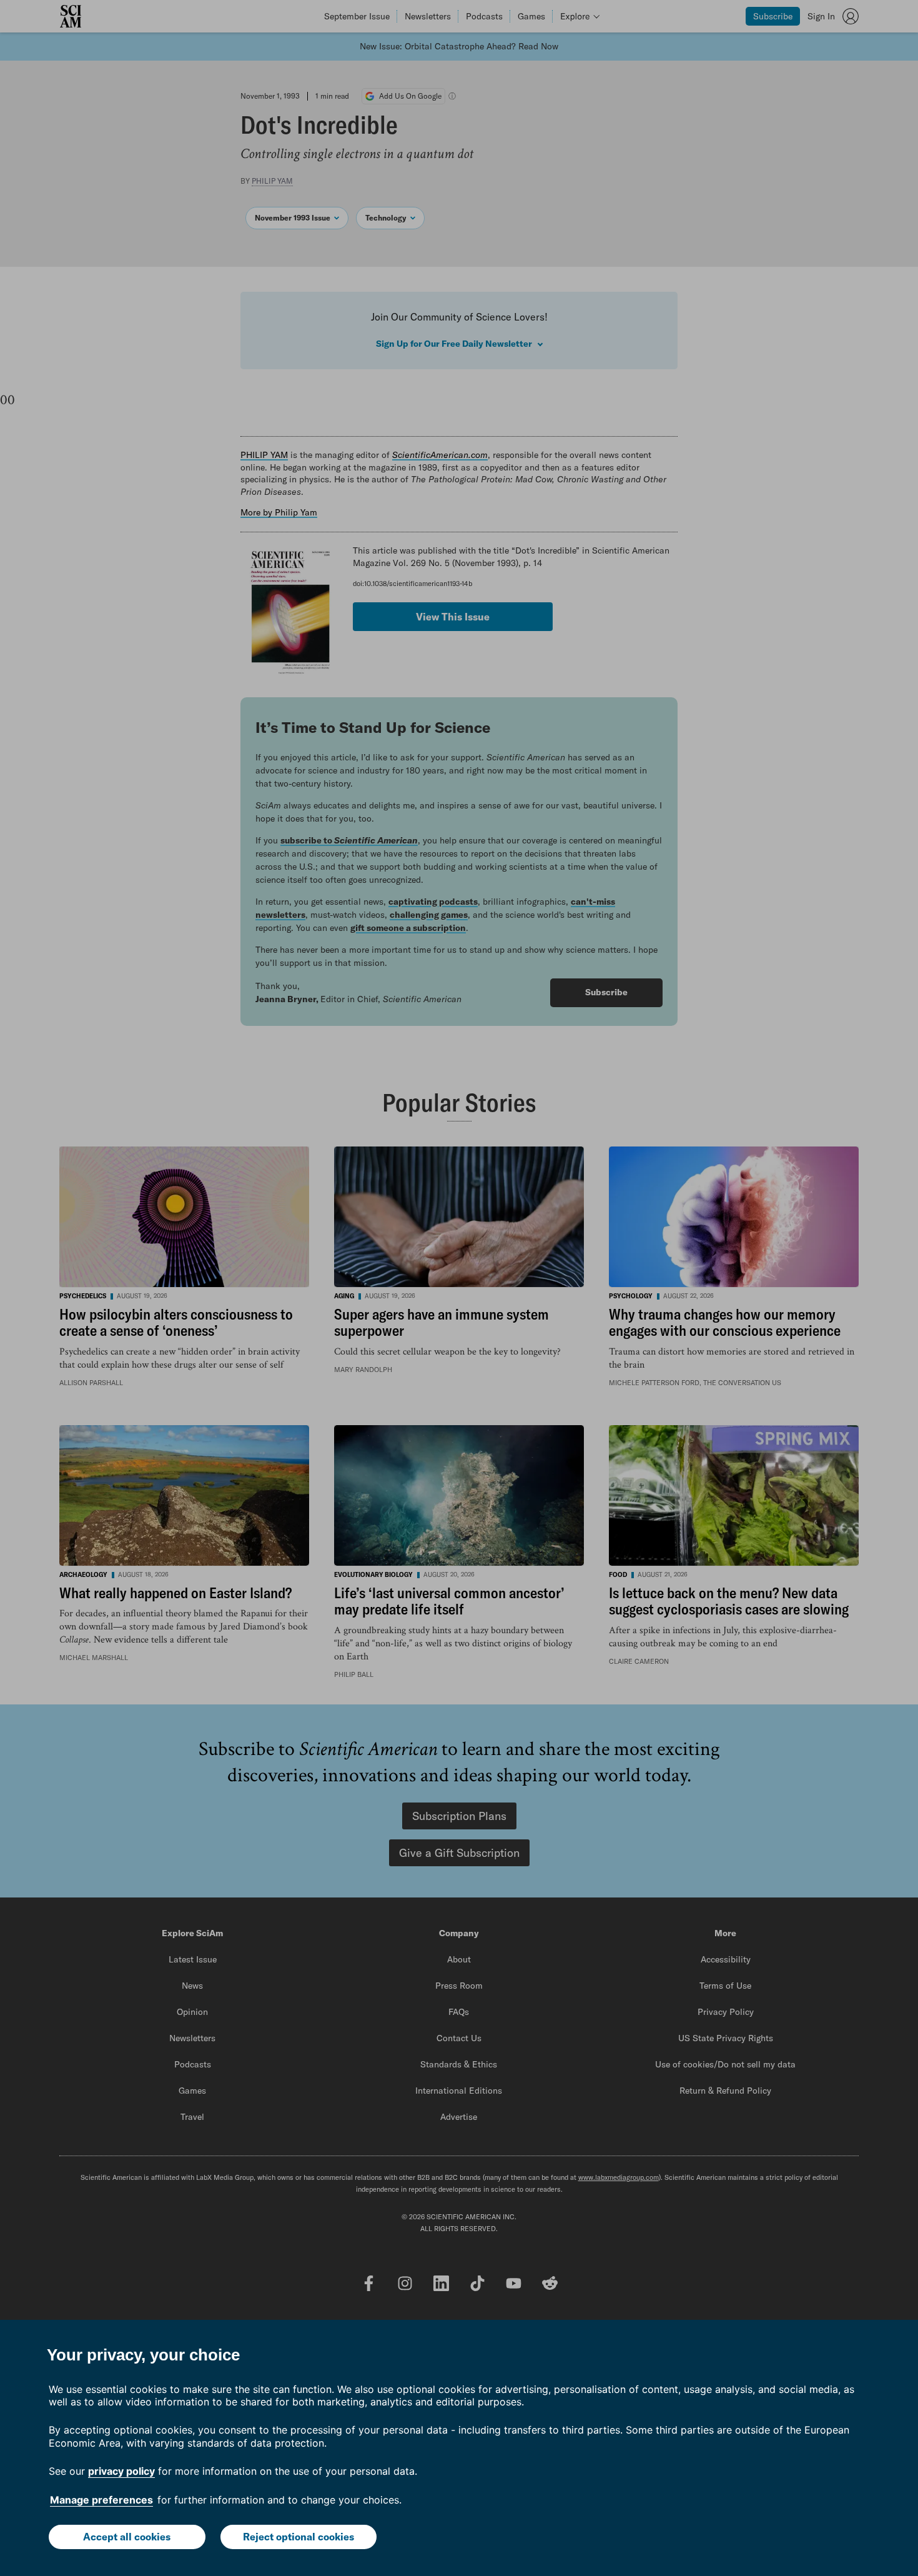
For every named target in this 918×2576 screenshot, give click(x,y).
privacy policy (121, 2471)
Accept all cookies (127, 2537)
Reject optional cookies (299, 2537)
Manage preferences (101, 2500)
